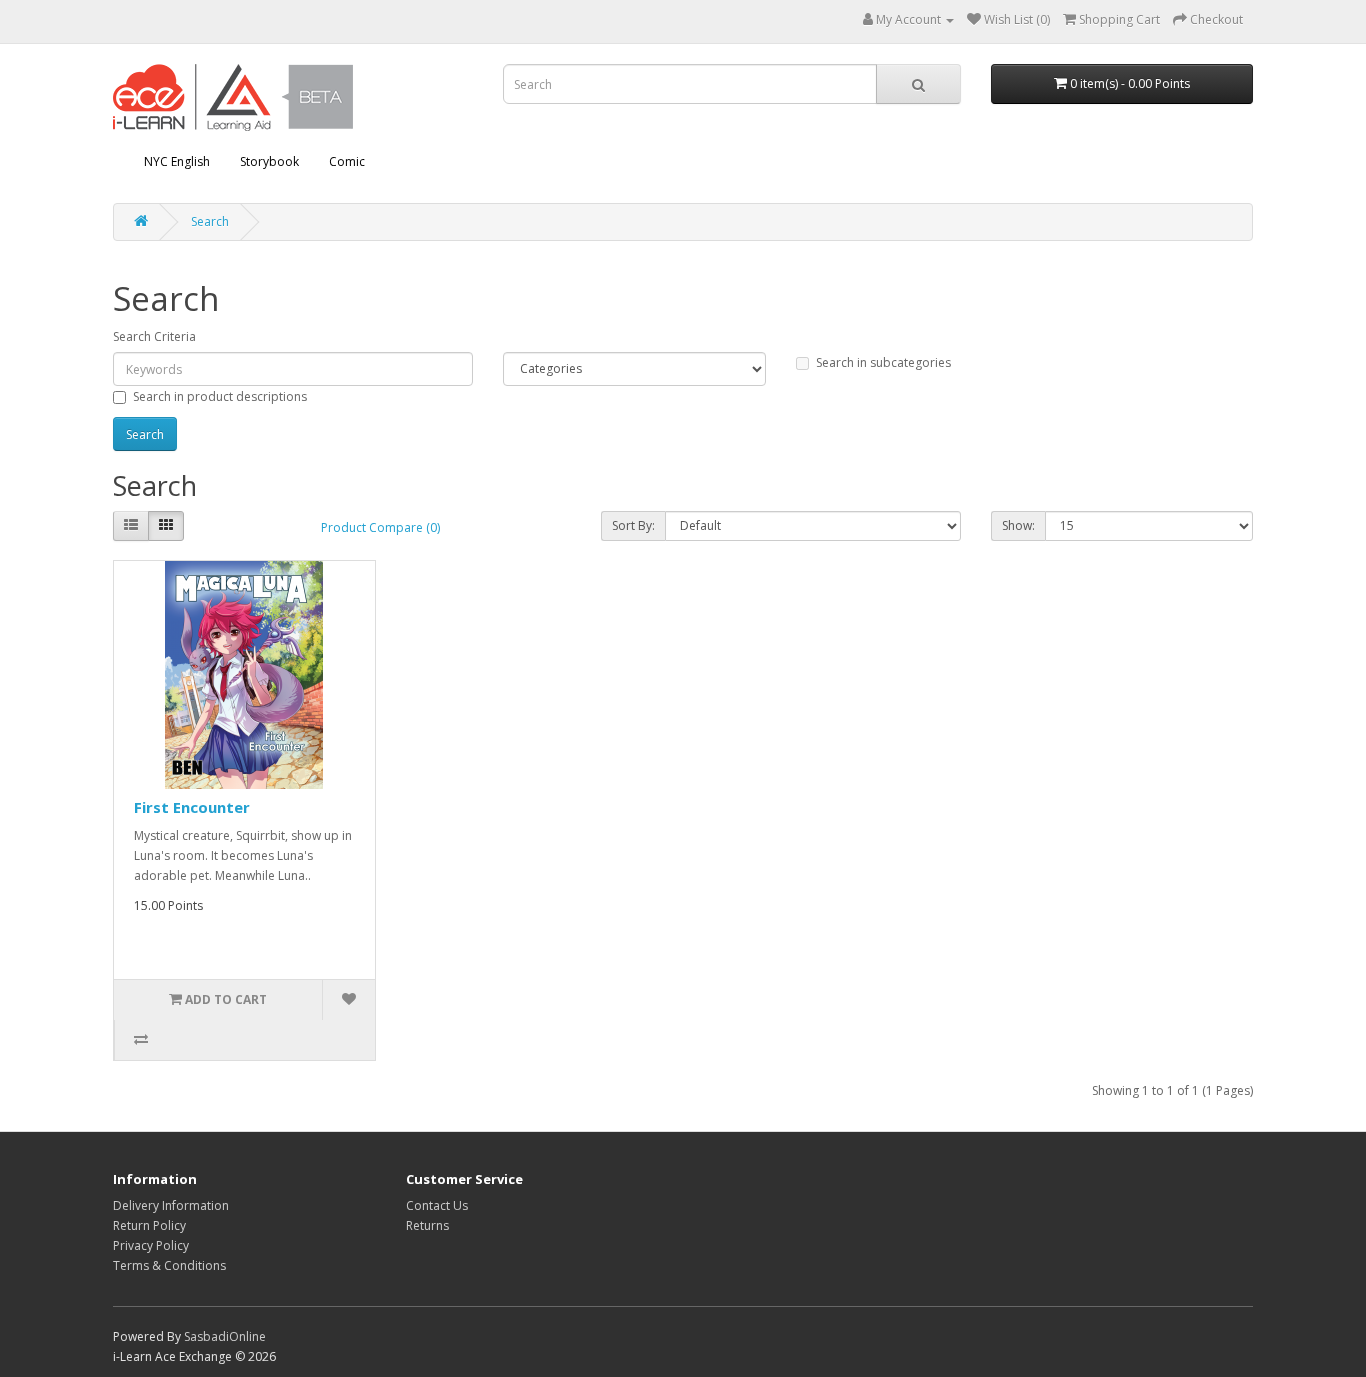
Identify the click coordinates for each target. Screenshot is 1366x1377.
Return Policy (149, 1225)
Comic (347, 161)
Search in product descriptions (220, 396)
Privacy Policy (151, 1245)
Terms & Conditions (169, 1265)
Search (210, 221)
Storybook (269, 161)
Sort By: (633, 525)
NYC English (177, 161)
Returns (427, 1225)
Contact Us (437, 1205)
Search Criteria (154, 336)
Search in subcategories (883, 362)
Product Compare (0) (380, 527)
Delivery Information (171, 1205)
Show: (1018, 525)
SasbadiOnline (225, 1336)
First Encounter (192, 807)
